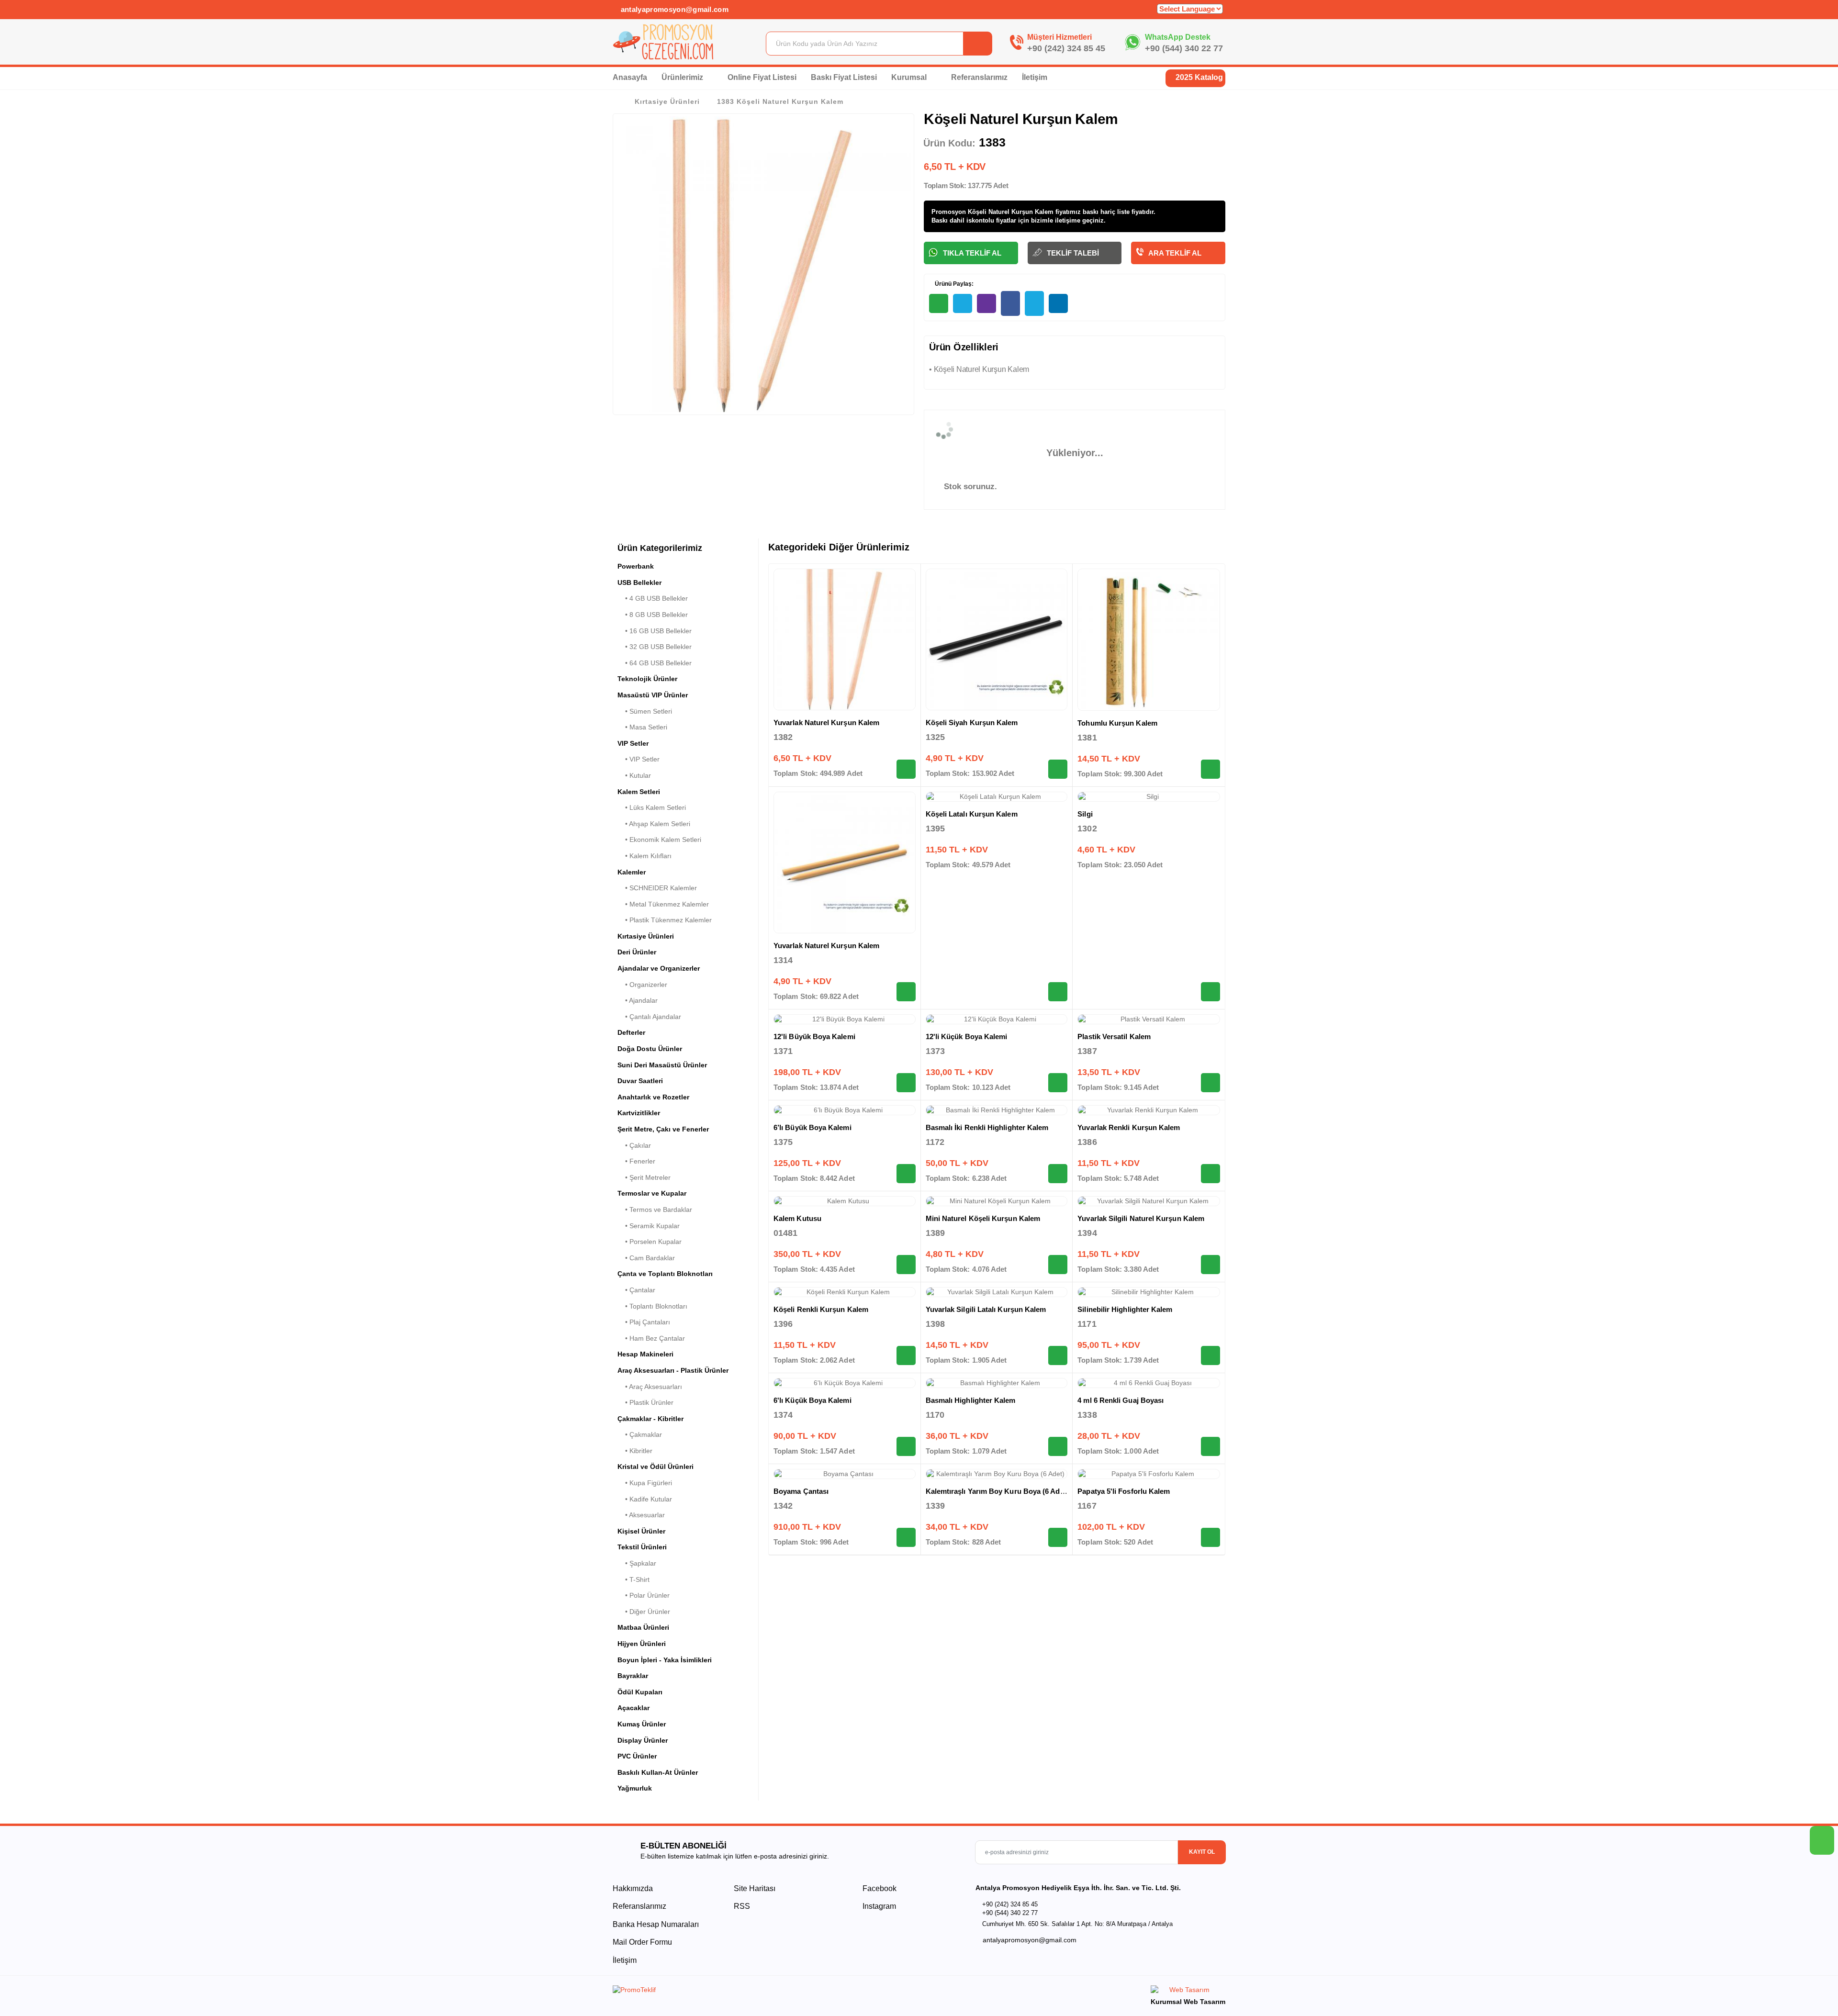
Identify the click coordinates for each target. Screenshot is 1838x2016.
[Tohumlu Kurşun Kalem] (1149, 640)
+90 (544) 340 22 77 (1184, 48)
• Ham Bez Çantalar (651, 1338)
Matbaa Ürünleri (643, 1627)
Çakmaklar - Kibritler (650, 1419)
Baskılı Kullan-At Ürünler (658, 1772)
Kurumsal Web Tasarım (1188, 2002)
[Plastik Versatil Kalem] (1149, 1019)
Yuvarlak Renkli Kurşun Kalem (1129, 1127)
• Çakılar (634, 1145)
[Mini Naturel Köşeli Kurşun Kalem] (997, 1201)
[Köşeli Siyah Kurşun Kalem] (997, 640)
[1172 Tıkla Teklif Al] (1058, 1174)
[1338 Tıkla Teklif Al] (1210, 1446)
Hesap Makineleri (645, 1354)
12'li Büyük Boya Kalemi (814, 1036)
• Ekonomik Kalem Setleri (659, 840)
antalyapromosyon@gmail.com (673, 9)
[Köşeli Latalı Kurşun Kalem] (997, 797)
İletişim (1035, 77)
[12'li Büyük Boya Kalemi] (845, 1019)
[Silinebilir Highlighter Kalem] (1149, 1292)
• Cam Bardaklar (646, 1258)
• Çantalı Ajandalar (649, 1017)
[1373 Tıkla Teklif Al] (1058, 1083)
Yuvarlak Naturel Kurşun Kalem (826, 722)
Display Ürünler (643, 1740)
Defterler (631, 1032)
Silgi (1085, 814)
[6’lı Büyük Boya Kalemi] (845, 1110)
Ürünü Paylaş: (953, 284)
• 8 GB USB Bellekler (653, 615)
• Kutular (634, 775)
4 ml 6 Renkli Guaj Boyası (1121, 1400)
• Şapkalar (637, 1563)
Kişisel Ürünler (641, 1531)
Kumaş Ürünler (642, 1724)
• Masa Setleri (642, 727)
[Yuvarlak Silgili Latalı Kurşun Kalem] (997, 1292)
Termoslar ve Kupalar (652, 1193)
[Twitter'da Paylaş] (1034, 303)
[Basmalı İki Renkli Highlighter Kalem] (997, 1110)
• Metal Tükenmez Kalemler (663, 904)
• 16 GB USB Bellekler (655, 631)
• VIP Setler (639, 759)
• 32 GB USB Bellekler (655, 647)
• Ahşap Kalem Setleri (654, 824)
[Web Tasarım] (1188, 1991)
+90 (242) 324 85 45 (1066, 48)
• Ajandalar (638, 1000)
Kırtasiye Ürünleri (667, 101)
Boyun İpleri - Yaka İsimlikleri (665, 1660)
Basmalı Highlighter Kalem (971, 1400)
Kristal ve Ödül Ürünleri (656, 1467)
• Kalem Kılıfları (644, 856)
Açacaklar (633, 1708)
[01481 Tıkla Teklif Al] (906, 1265)
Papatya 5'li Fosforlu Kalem (1124, 1491)
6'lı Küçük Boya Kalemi (813, 1400)
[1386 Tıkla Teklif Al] (1210, 1174)
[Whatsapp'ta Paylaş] (939, 303)
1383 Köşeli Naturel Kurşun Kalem (780, 101)
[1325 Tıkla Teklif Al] (1058, 769)
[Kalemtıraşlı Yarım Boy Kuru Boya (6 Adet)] (997, 1474)
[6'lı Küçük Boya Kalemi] (845, 1383)
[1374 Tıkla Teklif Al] (906, 1446)
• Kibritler (635, 1451)
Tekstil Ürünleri (642, 1547)
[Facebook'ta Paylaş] (1010, 303)
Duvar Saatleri (640, 1081)
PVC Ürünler (637, 1756)
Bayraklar (633, 1676)
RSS (742, 1906)
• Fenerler (636, 1161)
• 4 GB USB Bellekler (653, 598)
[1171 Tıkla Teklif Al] (1210, 1355)
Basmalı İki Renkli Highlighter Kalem (987, 1127)
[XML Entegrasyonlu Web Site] (763, 1992)
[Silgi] (1149, 797)
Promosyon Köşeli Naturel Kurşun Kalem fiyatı (1001, 212)
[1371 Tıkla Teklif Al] (906, 1083)
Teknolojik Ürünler (647, 679)
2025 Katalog (1198, 77)
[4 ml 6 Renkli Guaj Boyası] (1149, 1383)
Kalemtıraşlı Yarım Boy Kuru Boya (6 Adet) (997, 1491)
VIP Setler (633, 743)
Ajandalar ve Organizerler (659, 968)
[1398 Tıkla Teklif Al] (1058, 1355)
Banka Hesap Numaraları (656, 1924)
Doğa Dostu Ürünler (650, 1049)
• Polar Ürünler (644, 1595)
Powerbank (636, 566)
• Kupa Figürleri (645, 1483)
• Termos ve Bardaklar (655, 1210)
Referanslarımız (979, 77)
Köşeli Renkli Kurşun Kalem (821, 1309)
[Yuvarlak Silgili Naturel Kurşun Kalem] (1149, 1201)
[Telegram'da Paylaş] (963, 303)
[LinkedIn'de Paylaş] (1058, 303)
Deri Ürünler (637, 952)
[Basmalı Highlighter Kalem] (997, 1383)
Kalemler (632, 872)
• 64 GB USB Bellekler (655, 663)
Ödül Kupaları (640, 1692)
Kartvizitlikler (639, 1113)
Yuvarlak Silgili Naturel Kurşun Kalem (1141, 1218)
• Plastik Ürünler (645, 1402)
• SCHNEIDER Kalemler (657, 888)
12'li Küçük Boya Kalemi (967, 1036)
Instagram (878, 1906)
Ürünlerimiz (683, 77)
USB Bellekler (639, 582)
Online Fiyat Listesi (762, 77)
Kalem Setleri (639, 792)
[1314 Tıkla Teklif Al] (906, 992)
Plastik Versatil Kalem (1114, 1036)
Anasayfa (630, 77)
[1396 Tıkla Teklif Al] (906, 1355)
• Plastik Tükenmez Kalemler (665, 920)
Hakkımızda (633, 1888)
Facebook (879, 1888)
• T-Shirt (633, 1579)
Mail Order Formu (642, 1942)
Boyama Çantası (801, 1491)
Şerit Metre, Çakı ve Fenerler (663, 1129)
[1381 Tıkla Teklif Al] (1210, 769)
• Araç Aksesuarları (650, 1387)
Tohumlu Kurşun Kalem (1117, 723)
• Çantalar (636, 1290)
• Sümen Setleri (645, 711)
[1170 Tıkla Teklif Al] (1058, 1446)
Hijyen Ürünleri (642, 1644)
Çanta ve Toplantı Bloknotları (665, 1274)
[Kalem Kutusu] (845, 1201)
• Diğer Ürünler (644, 1612)
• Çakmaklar (640, 1434)
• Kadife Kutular (645, 1499)
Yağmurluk (635, 1788)
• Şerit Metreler (644, 1177)
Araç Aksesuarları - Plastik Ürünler (673, 1370)
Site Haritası (755, 1888)
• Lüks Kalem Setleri (652, 807)
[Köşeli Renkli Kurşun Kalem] (845, 1292)
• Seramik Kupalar (649, 1226)
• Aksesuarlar (641, 1515)
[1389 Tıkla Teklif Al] (1058, 1265)
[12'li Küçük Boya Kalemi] (997, 1019)
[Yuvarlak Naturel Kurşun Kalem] (845, 640)
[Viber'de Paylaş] (986, 303)
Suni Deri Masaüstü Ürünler (662, 1065)
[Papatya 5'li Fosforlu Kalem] (1149, 1474)
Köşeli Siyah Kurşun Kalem (972, 722)
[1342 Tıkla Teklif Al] (906, 1537)
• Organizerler (642, 985)
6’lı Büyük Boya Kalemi (813, 1127)
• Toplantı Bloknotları (652, 1306)
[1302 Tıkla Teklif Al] (1210, 992)
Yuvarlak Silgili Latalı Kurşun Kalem (986, 1309)
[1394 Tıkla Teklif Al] (1210, 1265)
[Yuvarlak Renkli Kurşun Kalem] (1149, 1110)
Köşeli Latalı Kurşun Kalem (972, 814)
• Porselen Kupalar (650, 1242)
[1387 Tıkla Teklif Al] (1210, 1083)
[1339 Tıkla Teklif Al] (1058, 1537)
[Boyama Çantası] (845, 1474)
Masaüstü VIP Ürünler (653, 695)
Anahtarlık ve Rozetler (653, 1097)
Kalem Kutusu (797, 1218)
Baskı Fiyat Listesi (844, 77)
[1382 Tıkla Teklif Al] (906, 769)
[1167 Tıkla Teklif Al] (1210, 1537)
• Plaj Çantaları (644, 1322)
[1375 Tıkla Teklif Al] (906, 1174)
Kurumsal (910, 77)
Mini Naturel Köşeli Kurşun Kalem (983, 1218)
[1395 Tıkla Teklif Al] (1058, 992)
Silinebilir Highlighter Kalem (1125, 1309)
